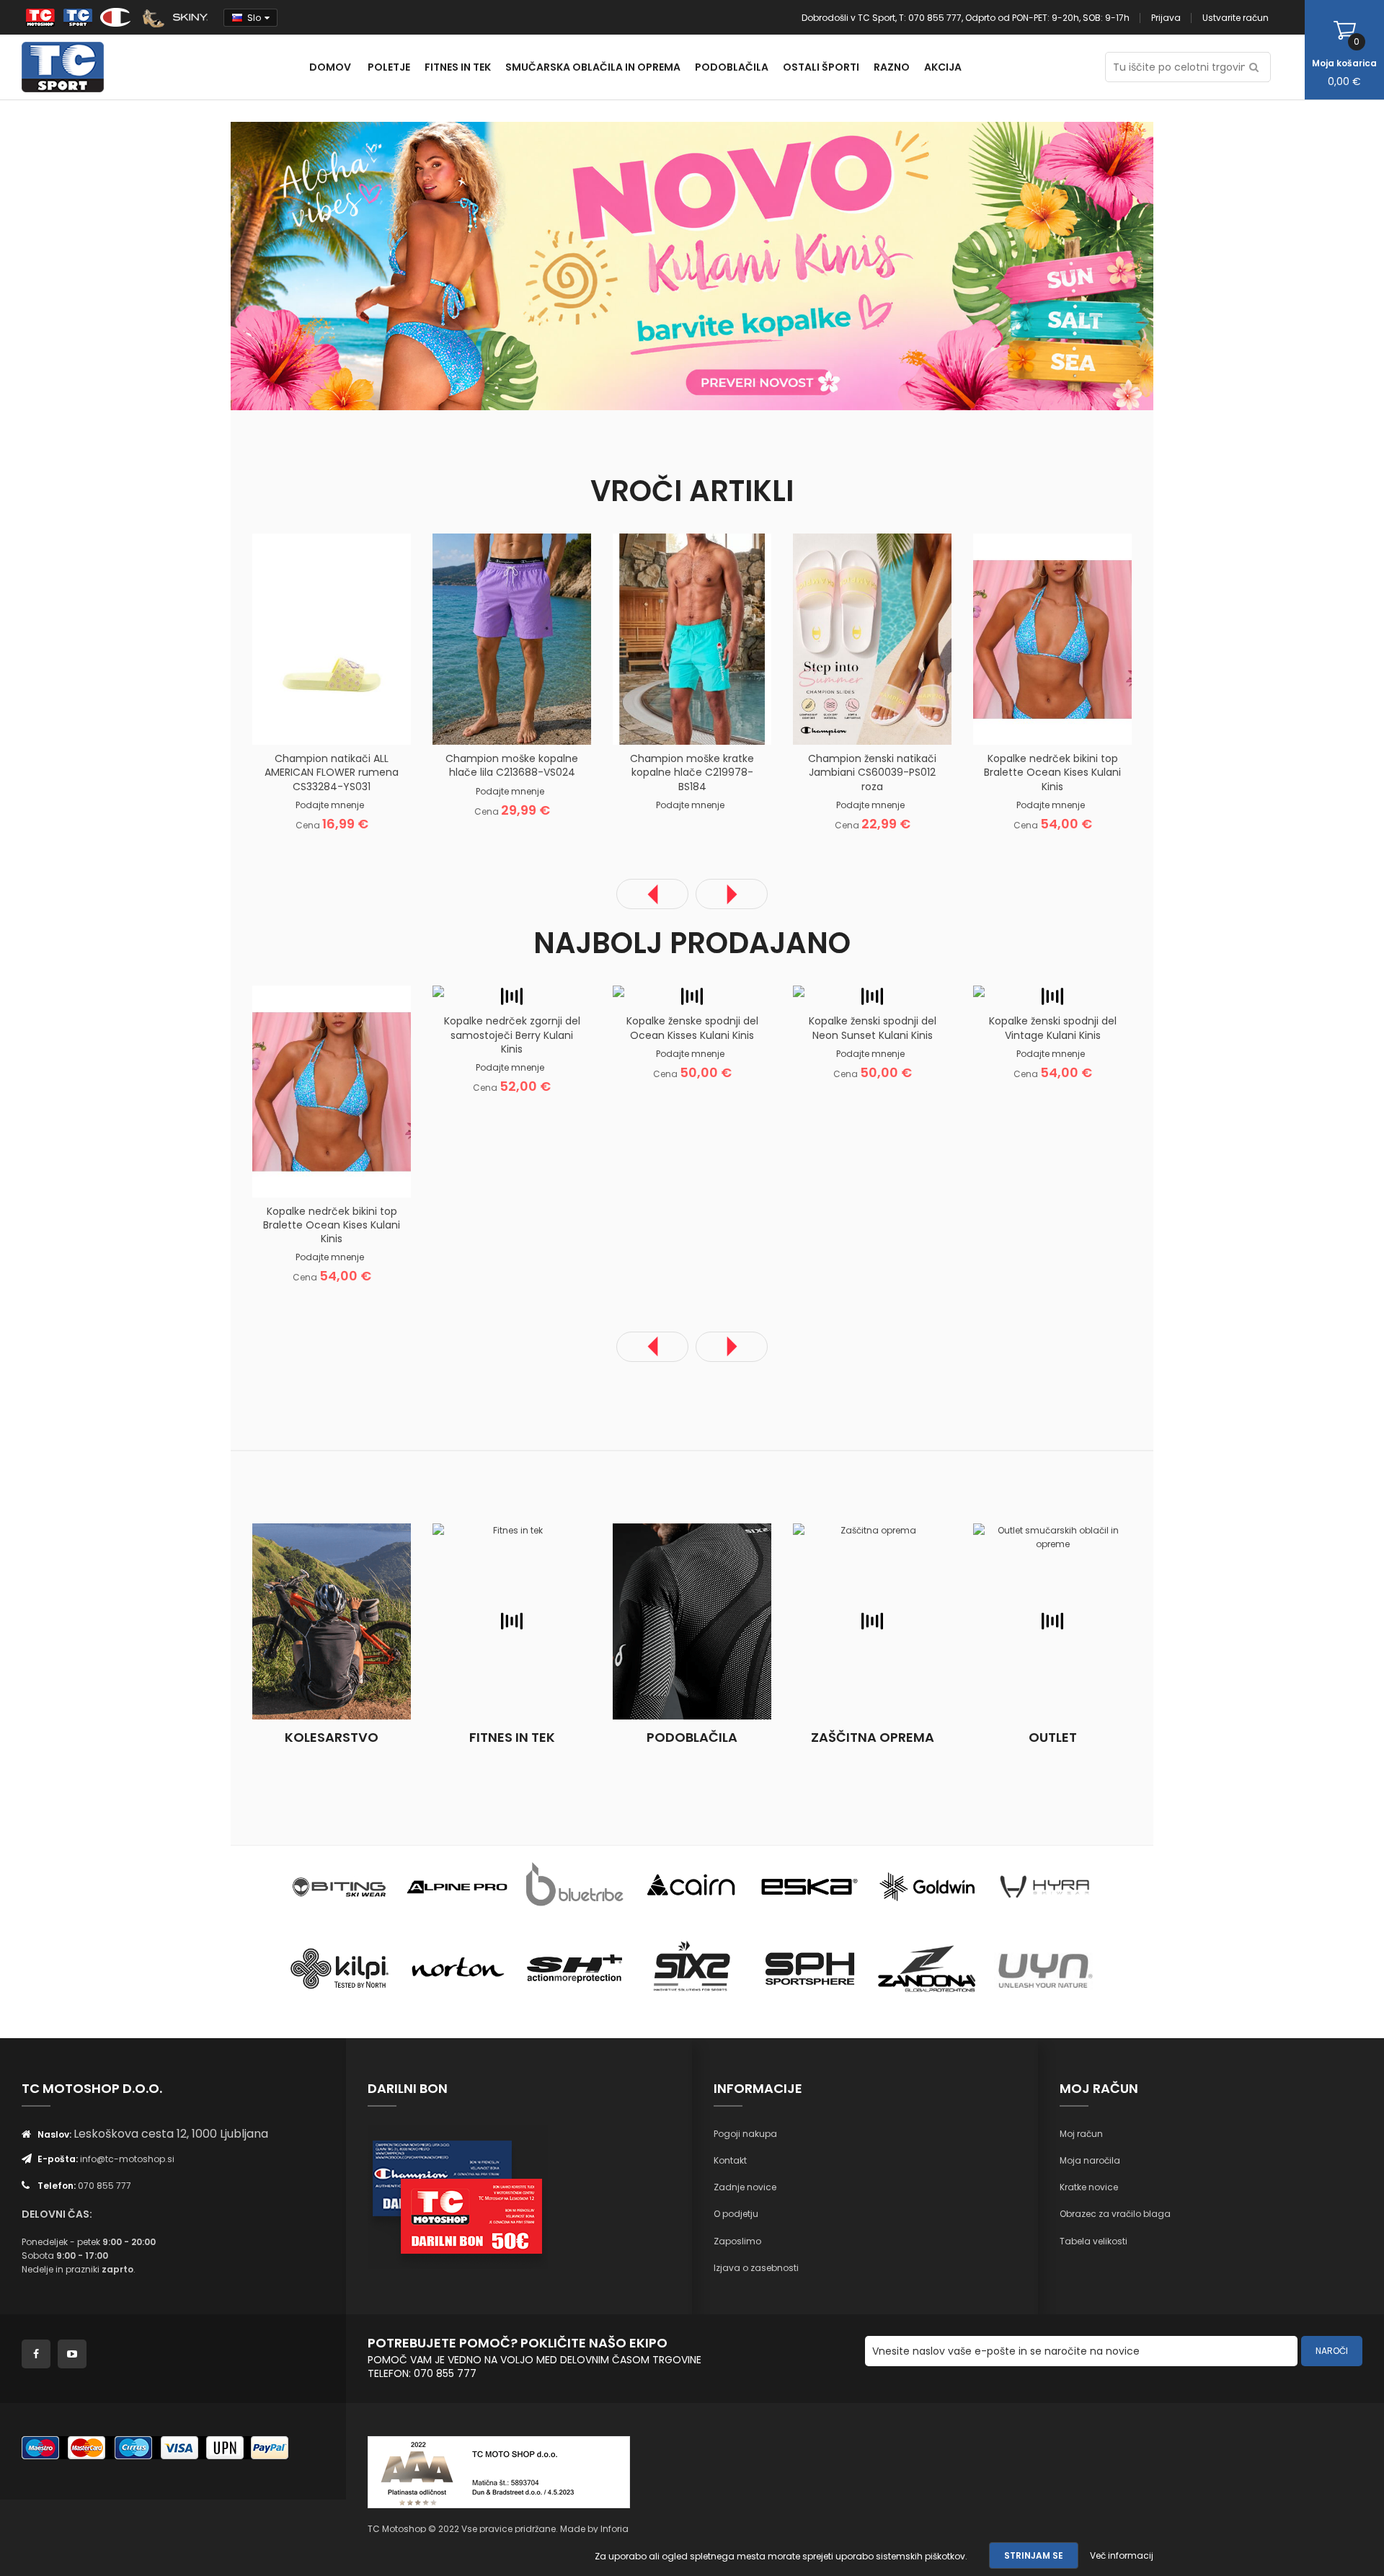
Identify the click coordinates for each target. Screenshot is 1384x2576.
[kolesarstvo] (332, 1621)
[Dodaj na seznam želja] (314, 722)
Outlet (1053, 1737)
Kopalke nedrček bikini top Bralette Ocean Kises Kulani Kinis (1052, 772)
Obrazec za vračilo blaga (1115, 2214)
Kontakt (730, 2160)
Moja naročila (1090, 2160)
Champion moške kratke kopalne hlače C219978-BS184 (692, 772)
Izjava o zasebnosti (756, 2268)
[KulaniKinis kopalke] (461, 265)
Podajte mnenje (330, 805)
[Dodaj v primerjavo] (350, 722)
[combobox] (1188, 67)
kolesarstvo (332, 1737)
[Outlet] (1052, 1621)
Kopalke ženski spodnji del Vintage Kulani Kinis (1053, 1028)
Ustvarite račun (1236, 18)
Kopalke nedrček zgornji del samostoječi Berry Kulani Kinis (512, 1035)
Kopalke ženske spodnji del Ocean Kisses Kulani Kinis (692, 1028)
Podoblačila (692, 1737)
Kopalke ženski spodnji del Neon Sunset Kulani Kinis (873, 1028)
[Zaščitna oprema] (872, 1621)
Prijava (1166, 18)
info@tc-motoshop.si (127, 2159)
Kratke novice (1089, 2187)
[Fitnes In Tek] (512, 1621)
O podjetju (736, 2214)
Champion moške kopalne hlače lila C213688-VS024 (512, 765)
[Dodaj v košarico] (278, 722)
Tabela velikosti (1094, 2241)
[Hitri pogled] (386, 722)
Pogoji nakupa (745, 2134)
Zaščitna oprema (873, 1737)
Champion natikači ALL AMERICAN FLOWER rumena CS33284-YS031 (332, 772)
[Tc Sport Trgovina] (340, 1886)
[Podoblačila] (692, 1621)
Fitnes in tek (512, 1737)
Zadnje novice (745, 2187)
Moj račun (1081, 2134)
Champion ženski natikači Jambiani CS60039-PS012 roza (872, 772)
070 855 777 (105, 2186)
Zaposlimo (737, 2241)
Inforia (615, 2529)
